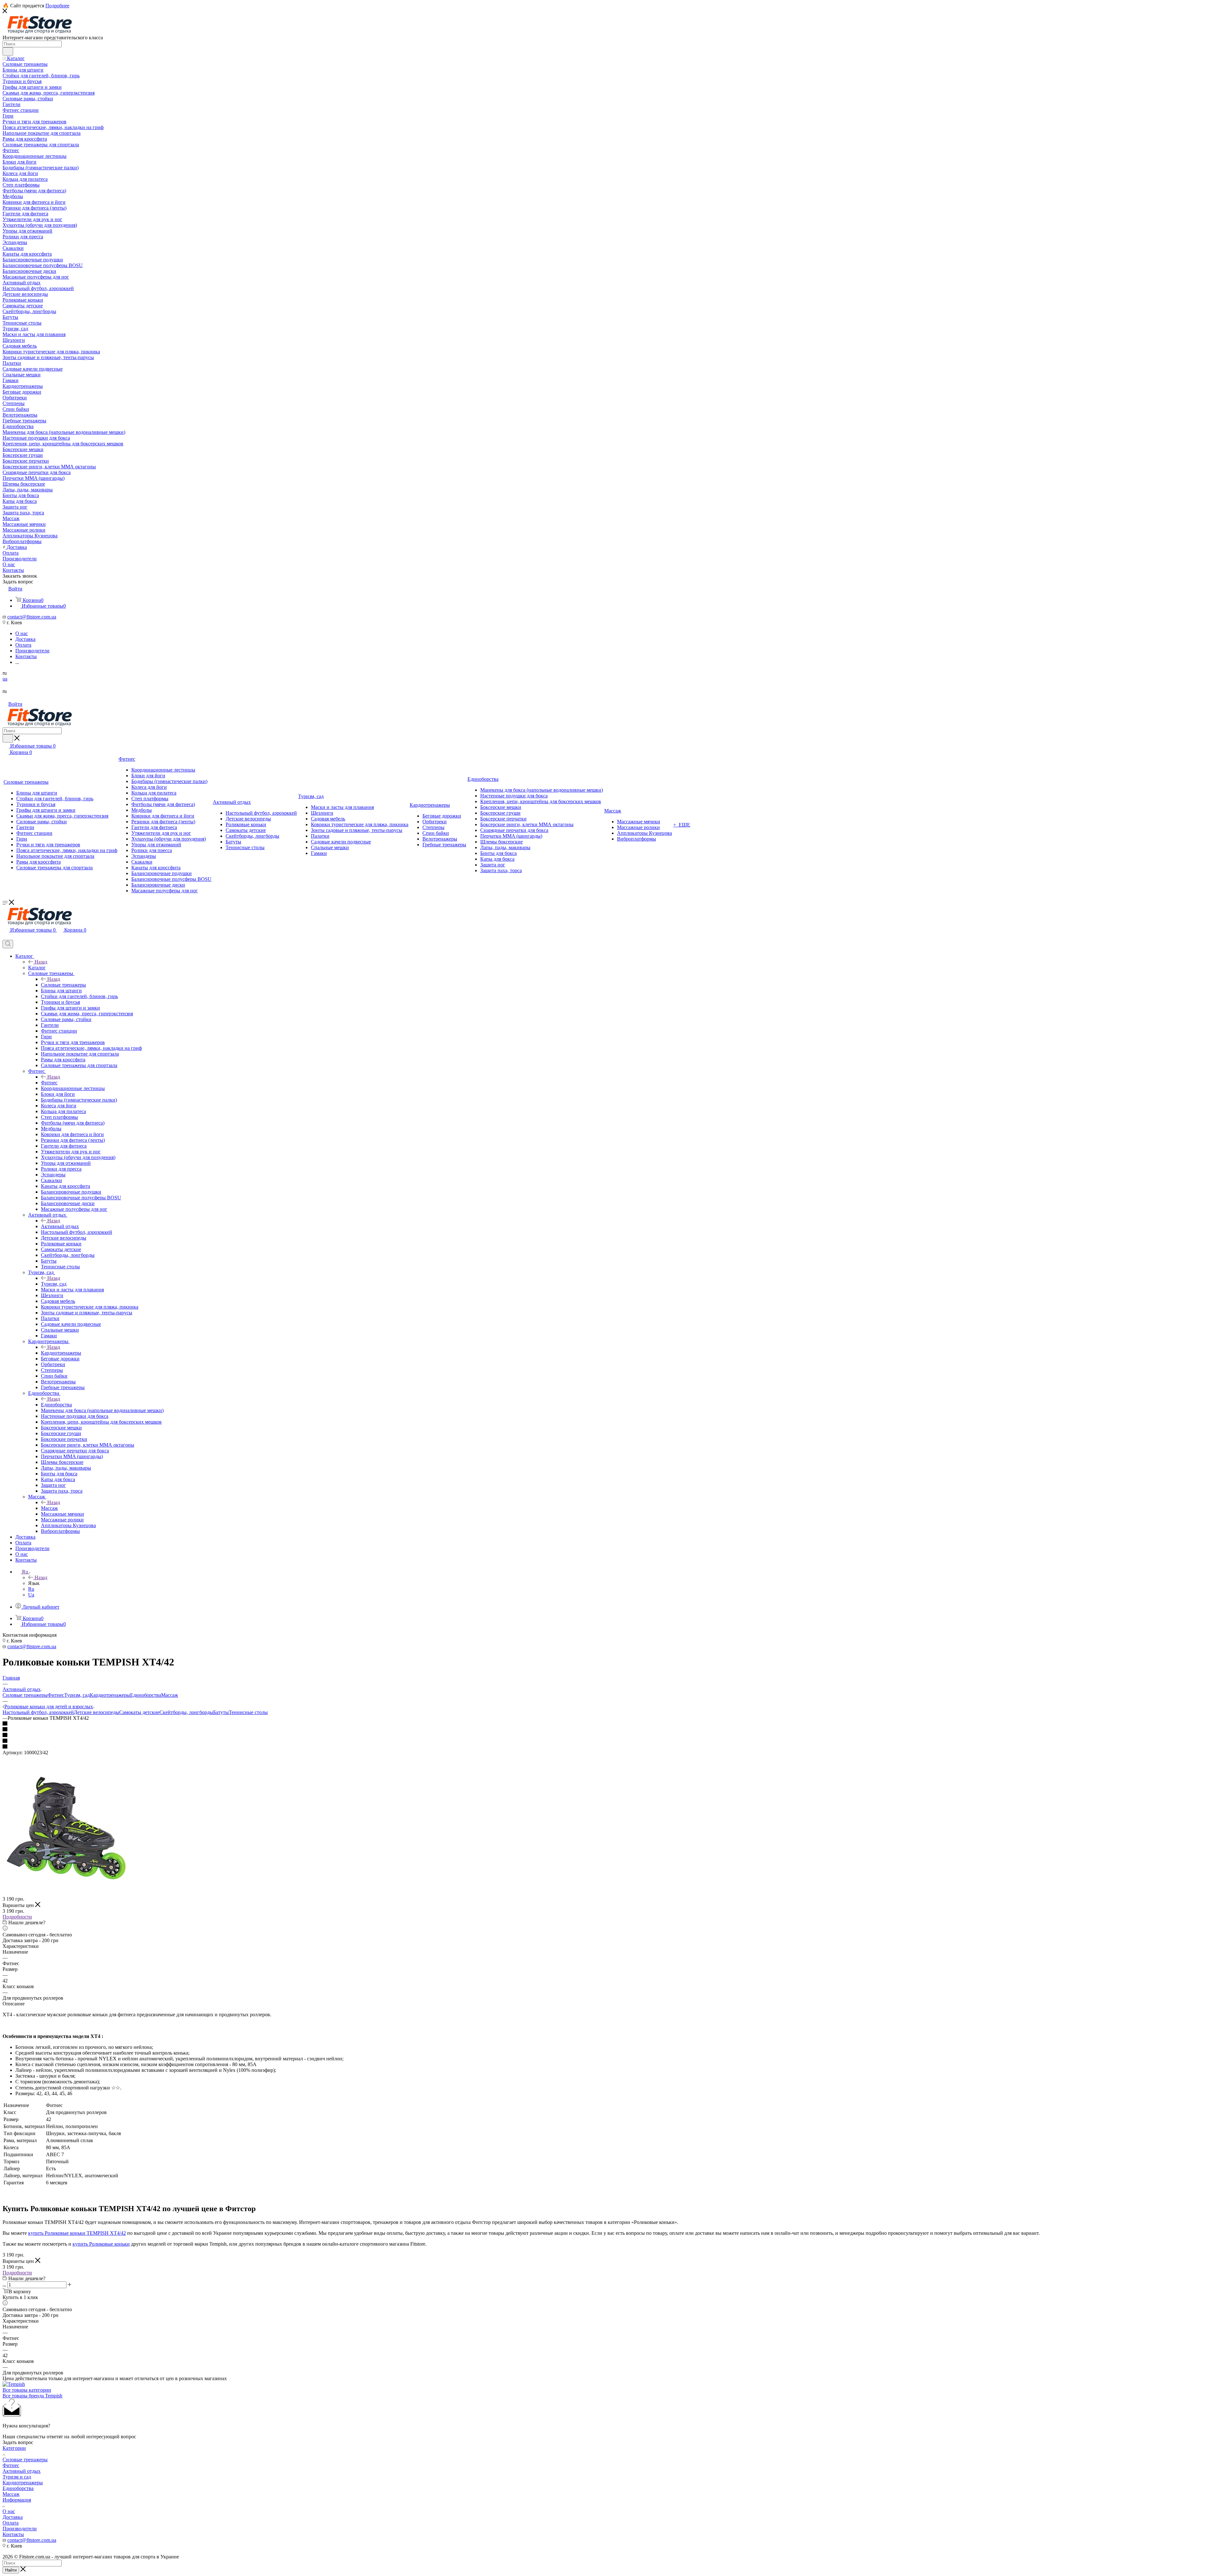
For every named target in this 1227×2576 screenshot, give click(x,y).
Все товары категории (27, 2390)
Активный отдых (60, 1226)
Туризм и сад (17, 2477)
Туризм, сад (54, 1284)
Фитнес (49, 1083)
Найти (11, 2570)
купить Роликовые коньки (101, 2244)
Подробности (17, 1917)
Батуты (221, 1712)
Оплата (11, 2523)
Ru (31, 1589)
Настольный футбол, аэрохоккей (38, 1712)
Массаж (49, 1508)
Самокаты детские (139, 1712)
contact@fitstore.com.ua (32, 617)
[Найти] (8, 51)
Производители (20, 2529)
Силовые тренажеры (63, 985)
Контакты (13, 2534)
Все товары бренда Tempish (32, 2396)
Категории (14, 2448)
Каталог (37, 968)
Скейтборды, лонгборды (186, 1712)
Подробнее (57, 6)
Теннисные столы (248, 1712)
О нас (9, 2511)
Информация (17, 2500)
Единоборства (56, 1405)
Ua (31, 1595)
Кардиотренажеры (61, 1353)
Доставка (13, 2517)
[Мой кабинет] (5, 937)
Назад (41, 962)
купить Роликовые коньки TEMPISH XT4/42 (77, 2233)
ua (5, 679)
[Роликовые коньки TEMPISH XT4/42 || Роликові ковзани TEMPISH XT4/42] (66, 1893)
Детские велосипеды (96, 1712)
